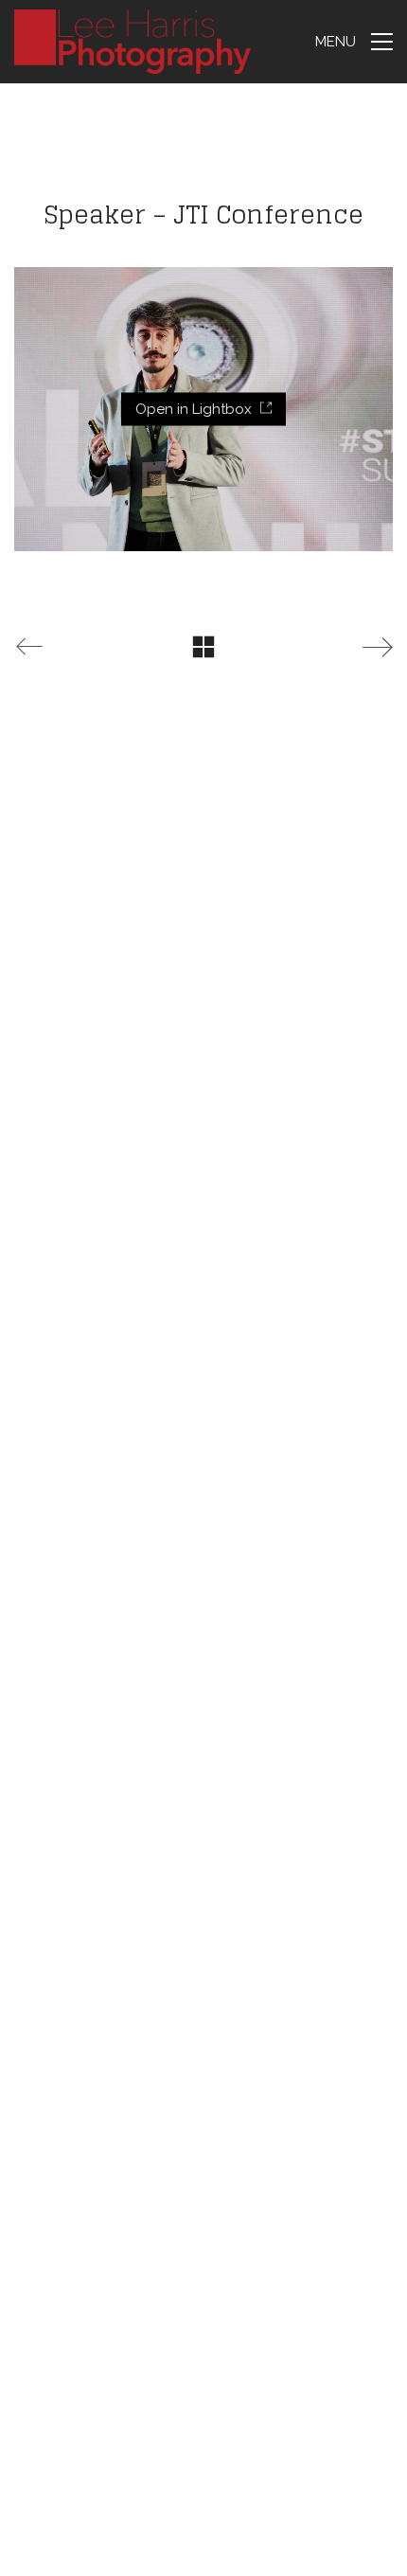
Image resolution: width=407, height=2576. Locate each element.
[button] (354, 42)
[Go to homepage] (133, 42)
